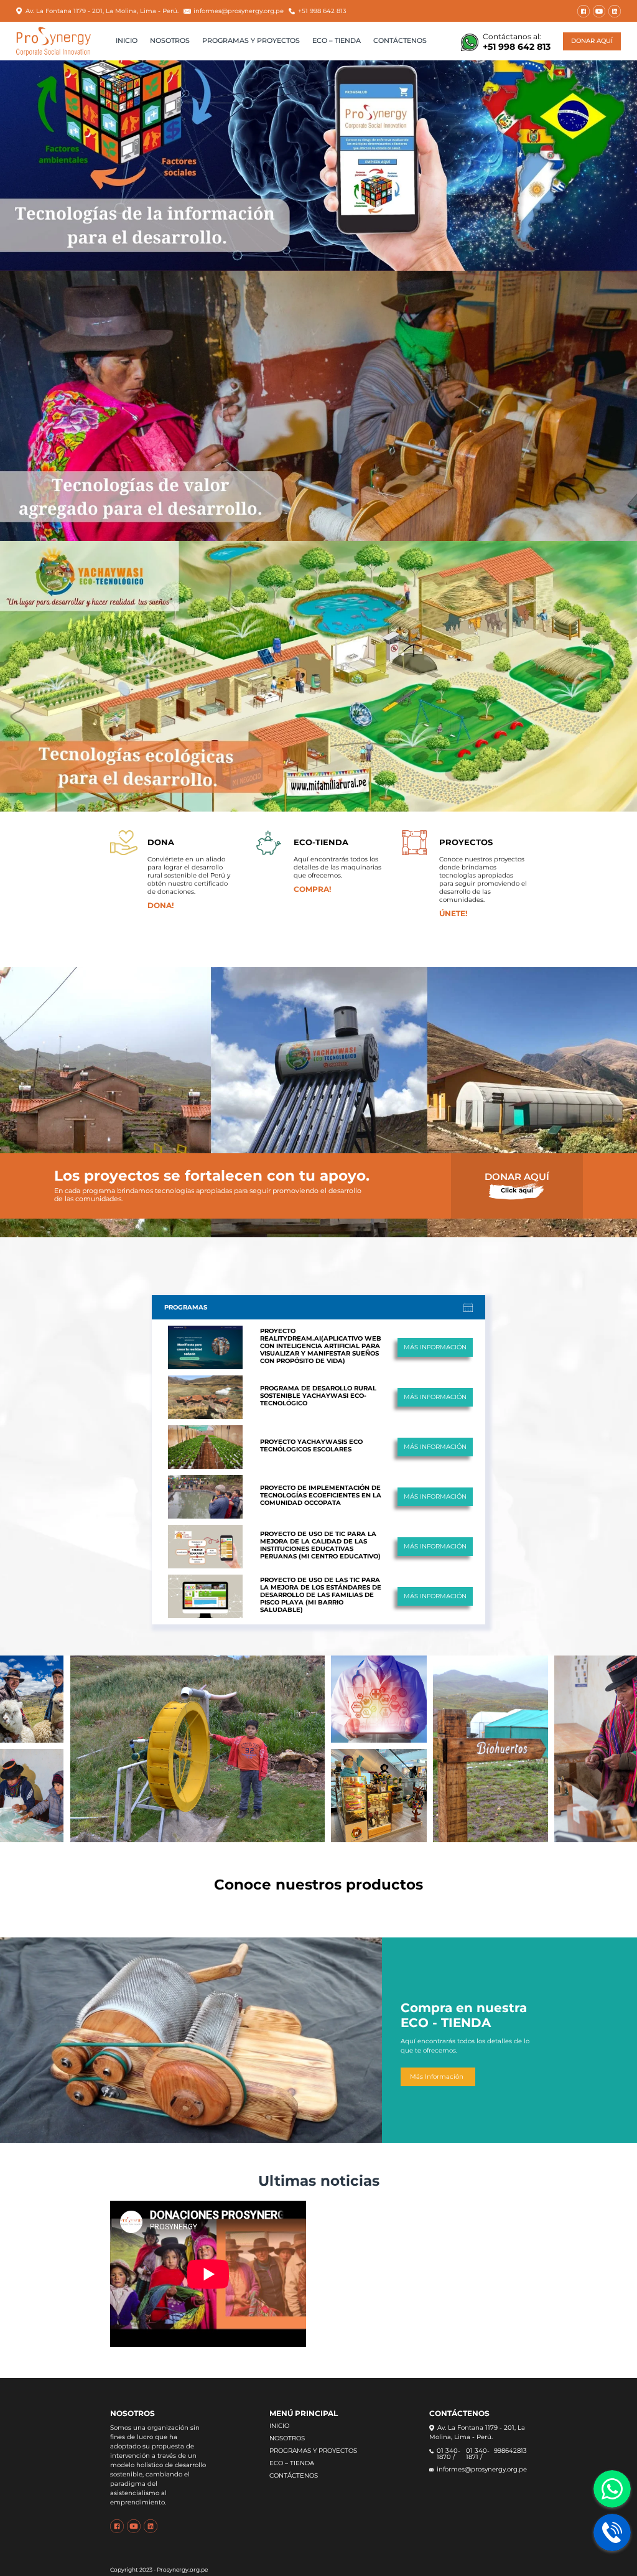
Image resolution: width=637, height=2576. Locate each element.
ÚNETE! (453, 913)
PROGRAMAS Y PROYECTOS (251, 41)
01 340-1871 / (478, 2454)
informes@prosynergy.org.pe (239, 11)
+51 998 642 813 (322, 11)
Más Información (437, 2077)
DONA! (160, 905)
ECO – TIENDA (337, 41)
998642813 (510, 2451)
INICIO (127, 41)
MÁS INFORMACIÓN (435, 1347)
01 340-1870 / (449, 2454)
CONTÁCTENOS (400, 41)
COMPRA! (312, 889)
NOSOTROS (170, 41)
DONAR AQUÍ (592, 41)
